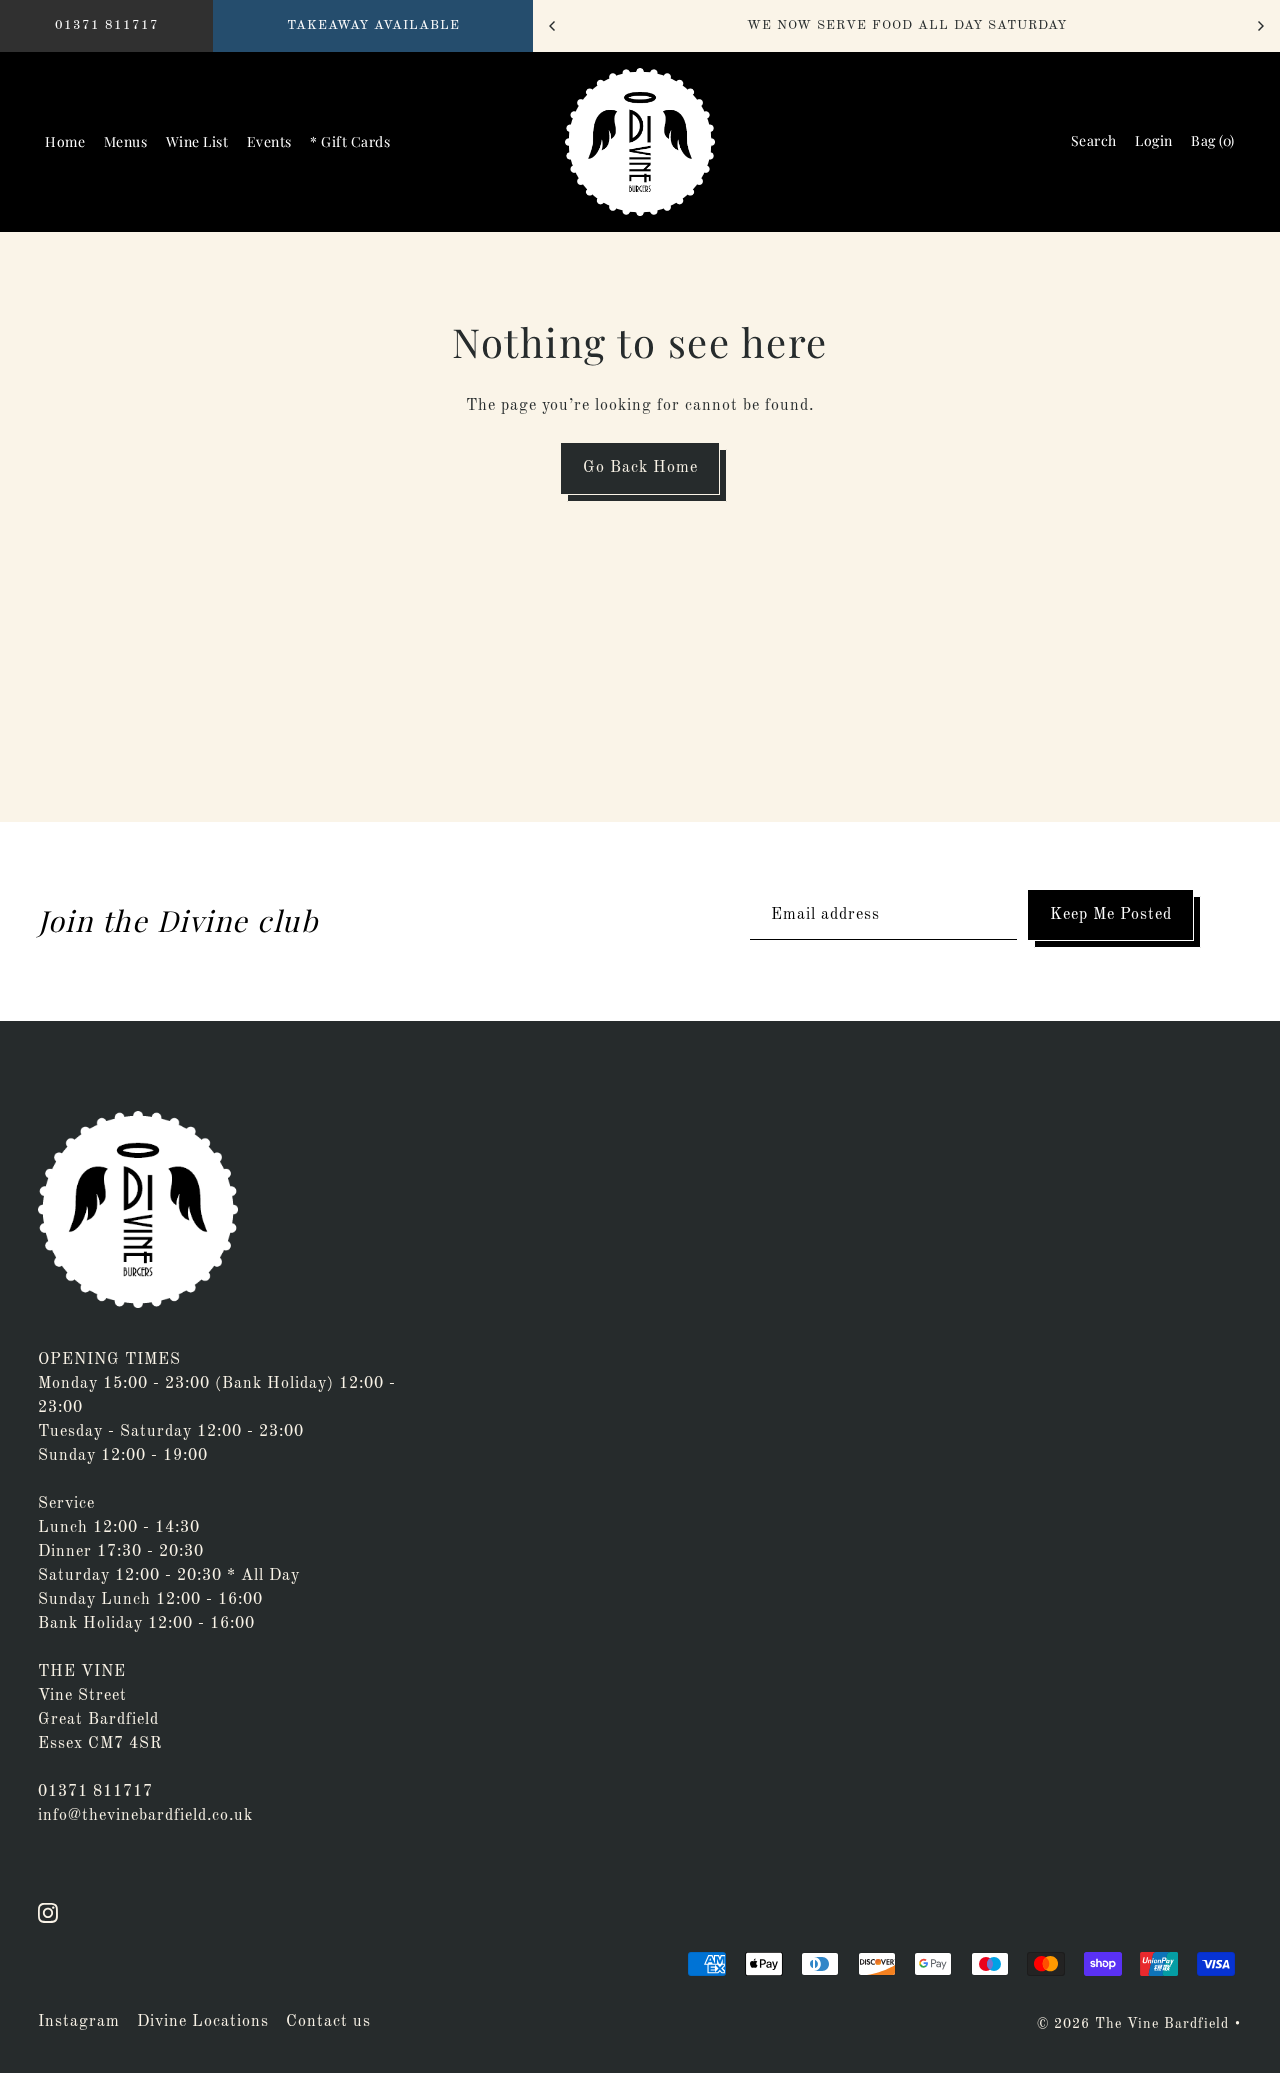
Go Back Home (640, 468)
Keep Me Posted (1111, 915)
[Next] (1260, 26)
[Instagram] (48, 1912)
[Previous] (553, 26)
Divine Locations (203, 2022)
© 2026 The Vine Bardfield (1133, 2024)
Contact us (328, 2022)
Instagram (79, 2022)
